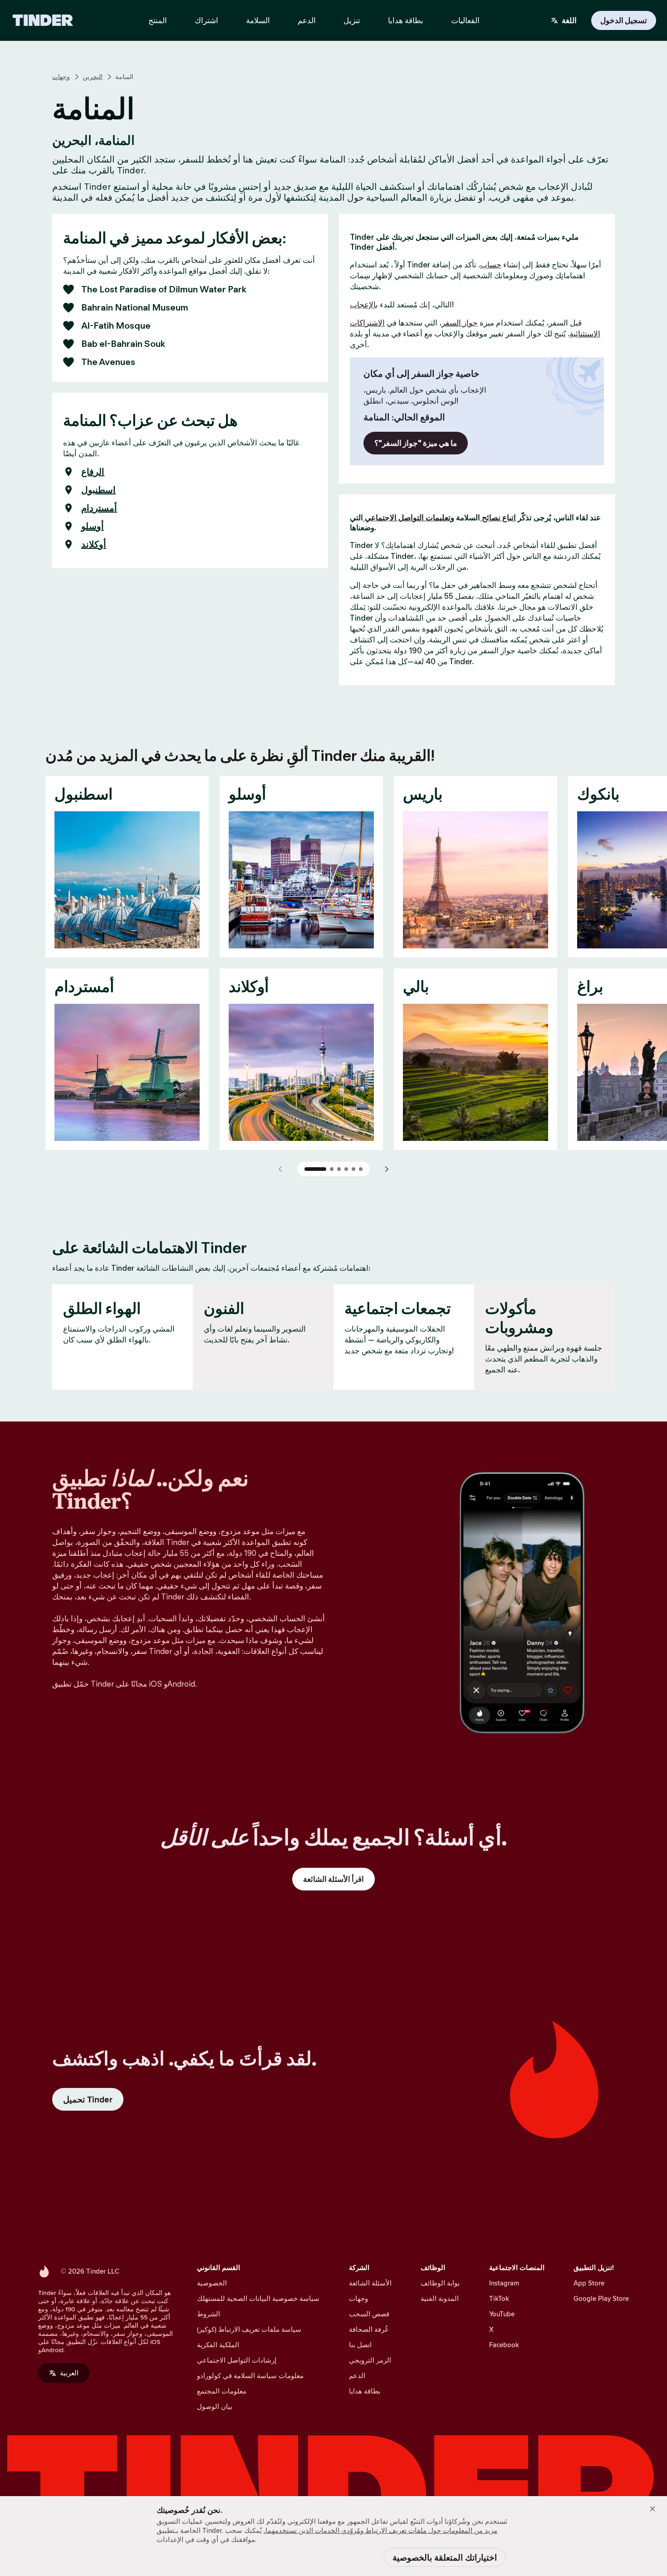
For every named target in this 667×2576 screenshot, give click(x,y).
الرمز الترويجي (370, 2360)
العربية (69, 2373)
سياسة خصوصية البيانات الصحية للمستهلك (258, 2298)
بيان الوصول (215, 2406)
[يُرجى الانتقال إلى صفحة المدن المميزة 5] (353, 1169)
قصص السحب (369, 2314)
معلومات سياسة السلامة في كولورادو (250, 2376)
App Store (589, 2283)
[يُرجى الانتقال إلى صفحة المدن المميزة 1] (315, 1169)
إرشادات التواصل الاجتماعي (237, 2360)
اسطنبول (98, 490)
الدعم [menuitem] (307, 20)
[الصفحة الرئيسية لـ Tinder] (43, 20)
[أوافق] (652, 2509)
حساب (491, 265)
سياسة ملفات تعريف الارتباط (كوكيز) (249, 2329)
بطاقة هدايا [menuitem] (406, 20)
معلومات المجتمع (222, 2391)
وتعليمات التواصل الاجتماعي (409, 518)
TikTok (499, 2298)
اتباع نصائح (498, 518)
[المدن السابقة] (281, 1169)
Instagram (504, 2283)
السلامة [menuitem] (258, 20)
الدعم (357, 2376)
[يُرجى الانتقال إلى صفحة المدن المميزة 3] (339, 1169)
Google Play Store (601, 2298)
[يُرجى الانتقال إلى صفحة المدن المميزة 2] (332, 1169)
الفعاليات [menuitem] (465, 20)
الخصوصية (212, 2283)
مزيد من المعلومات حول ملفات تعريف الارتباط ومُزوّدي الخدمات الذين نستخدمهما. (380, 2530)
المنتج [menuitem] (158, 20)
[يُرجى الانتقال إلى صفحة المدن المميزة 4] (346, 1169)
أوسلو (93, 526)
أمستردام (99, 508)
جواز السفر (460, 323)
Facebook (504, 2345)
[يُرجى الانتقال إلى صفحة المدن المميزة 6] (361, 1169)
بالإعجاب (364, 305)
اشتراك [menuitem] (206, 20)
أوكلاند (94, 544)
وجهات (61, 77)
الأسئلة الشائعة (370, 2283)
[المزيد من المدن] (386, 1169)
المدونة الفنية (440, 2298)
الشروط (208, 2314)
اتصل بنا (360, 2345)
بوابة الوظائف (440, 2283)
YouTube (502, 2314)
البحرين (93, 77)
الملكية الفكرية (218, 2345)
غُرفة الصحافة (369, 2329)
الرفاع (93, 472)
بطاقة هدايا (365, 2391)
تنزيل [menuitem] (352, 20)
